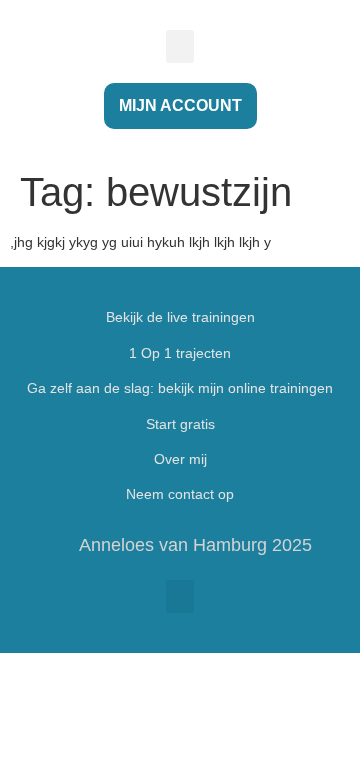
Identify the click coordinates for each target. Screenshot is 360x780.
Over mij (180, 459)
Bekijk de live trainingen (180, 317)
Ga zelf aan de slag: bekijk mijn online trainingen (180, 388)
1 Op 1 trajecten (180, 353)
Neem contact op (180, 494)
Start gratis (180, 424)
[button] (180, 46)
